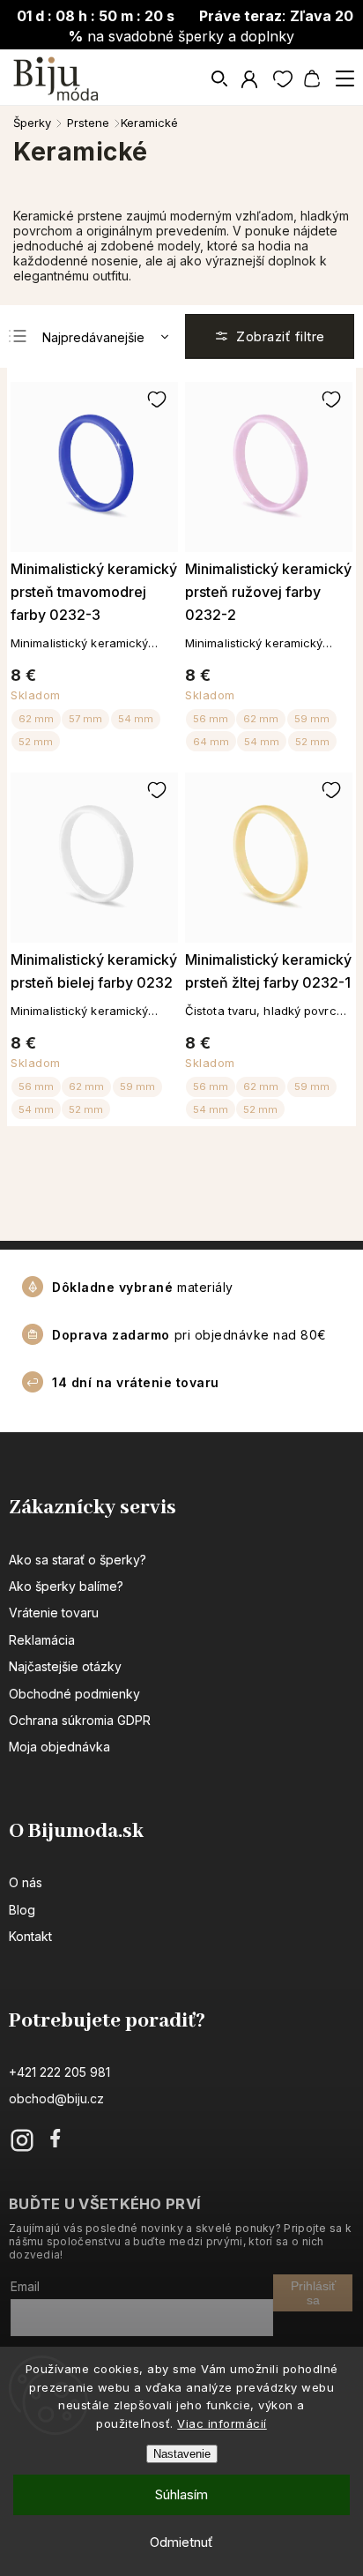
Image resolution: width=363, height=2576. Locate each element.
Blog (22, 1910)
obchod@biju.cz (56, 2098)
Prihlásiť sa (313, 2293)
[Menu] (344, 78)
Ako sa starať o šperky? (78, 1560)
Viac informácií (222, 2423)
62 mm (36, 719)
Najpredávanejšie (93, 337)
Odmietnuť (181, 2542)
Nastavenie (182, 2454)
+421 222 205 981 (59, 2072)
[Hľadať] (220, 78)
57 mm (85, 719)
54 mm (136, 719)
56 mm (211, 719)
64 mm (211, 742)
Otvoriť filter (270, 336)
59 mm (312, 719)
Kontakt (30, 1936)
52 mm (36, 742)
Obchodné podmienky (74, 1694)
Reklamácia (42, 1640)
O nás (26, 1882)
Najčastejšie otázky (65, 1666)
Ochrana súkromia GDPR (80, 1720)
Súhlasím (181, 2494)
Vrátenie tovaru (54, 1613)
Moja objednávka (59, 1747)
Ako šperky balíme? (66, 1586)
